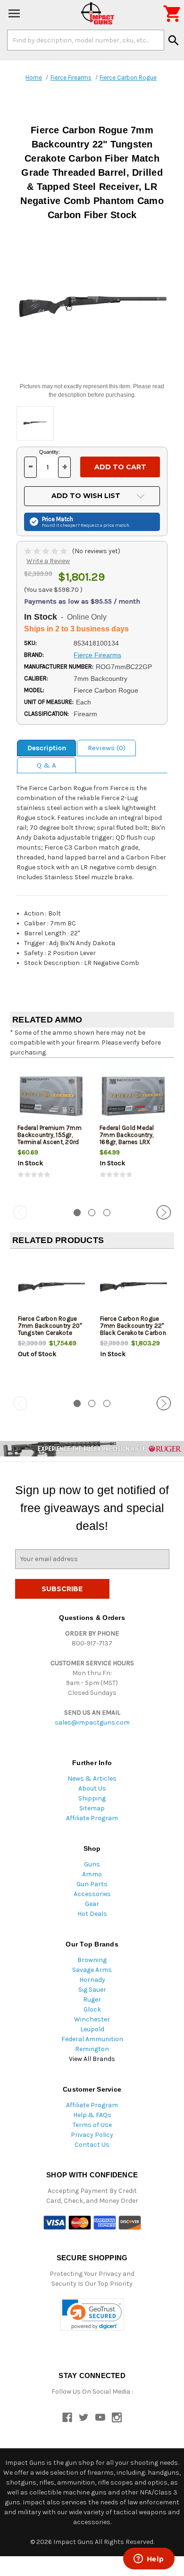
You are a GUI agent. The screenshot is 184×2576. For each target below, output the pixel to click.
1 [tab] (77, 1213)
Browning (92, 1960)
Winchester (92, 2019)
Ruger (92, 1999)
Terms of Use (92, 2125)
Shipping (92, 1798)
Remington (92, 2049)
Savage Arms (92, 1970)
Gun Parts (92, 1884)
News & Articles (92, 1779)
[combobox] (86, 40)
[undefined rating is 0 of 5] (46, 551)
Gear (92, 1904)
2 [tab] (92, 1213)
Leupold (92, 2029)
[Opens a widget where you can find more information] (149, 2560)
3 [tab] (107, 1213)
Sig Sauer (92, 1990)
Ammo (92, 1874)
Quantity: (50, 452)
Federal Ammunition (92, 2039)
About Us (92, 1788)
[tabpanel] (51, 1130)
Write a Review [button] (48, 561)
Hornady (92, 1980)
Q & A (46, 765)
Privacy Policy (92, 2135)
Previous (20, 1212)
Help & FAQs (92, 2115)
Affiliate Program (92, 1818)
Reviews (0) (107, 748)
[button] (92, 2315)
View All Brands (92, 2059)
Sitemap (92, 1808)
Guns (92, 1864)
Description (47, 748)
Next (164, 1212)
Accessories (92, 1894)
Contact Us (92, 2145)
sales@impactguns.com (92, 1722)
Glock (92, 2009)
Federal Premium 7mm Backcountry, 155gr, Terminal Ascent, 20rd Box (50, 1138)
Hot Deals (92, 1914)
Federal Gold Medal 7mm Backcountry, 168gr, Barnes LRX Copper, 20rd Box (127, 1138)
